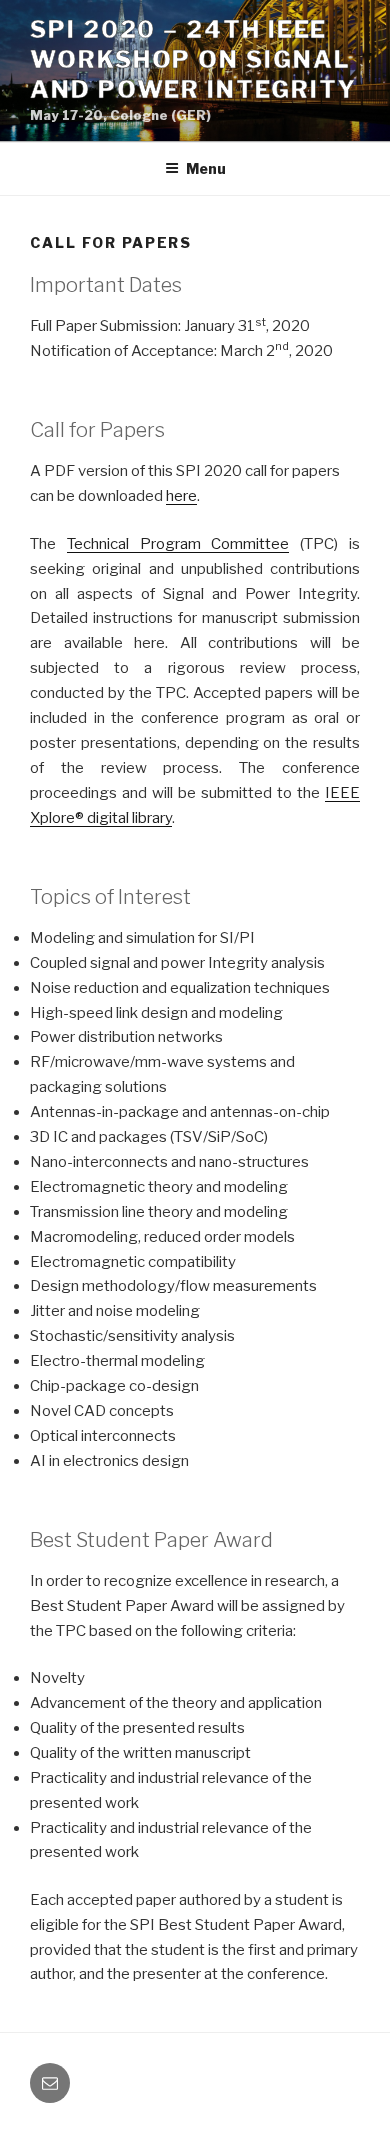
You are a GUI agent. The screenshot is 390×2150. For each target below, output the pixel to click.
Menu (206, 168)
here (181, 496)
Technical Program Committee (178, 544)
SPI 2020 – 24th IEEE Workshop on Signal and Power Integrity (193, 59)
